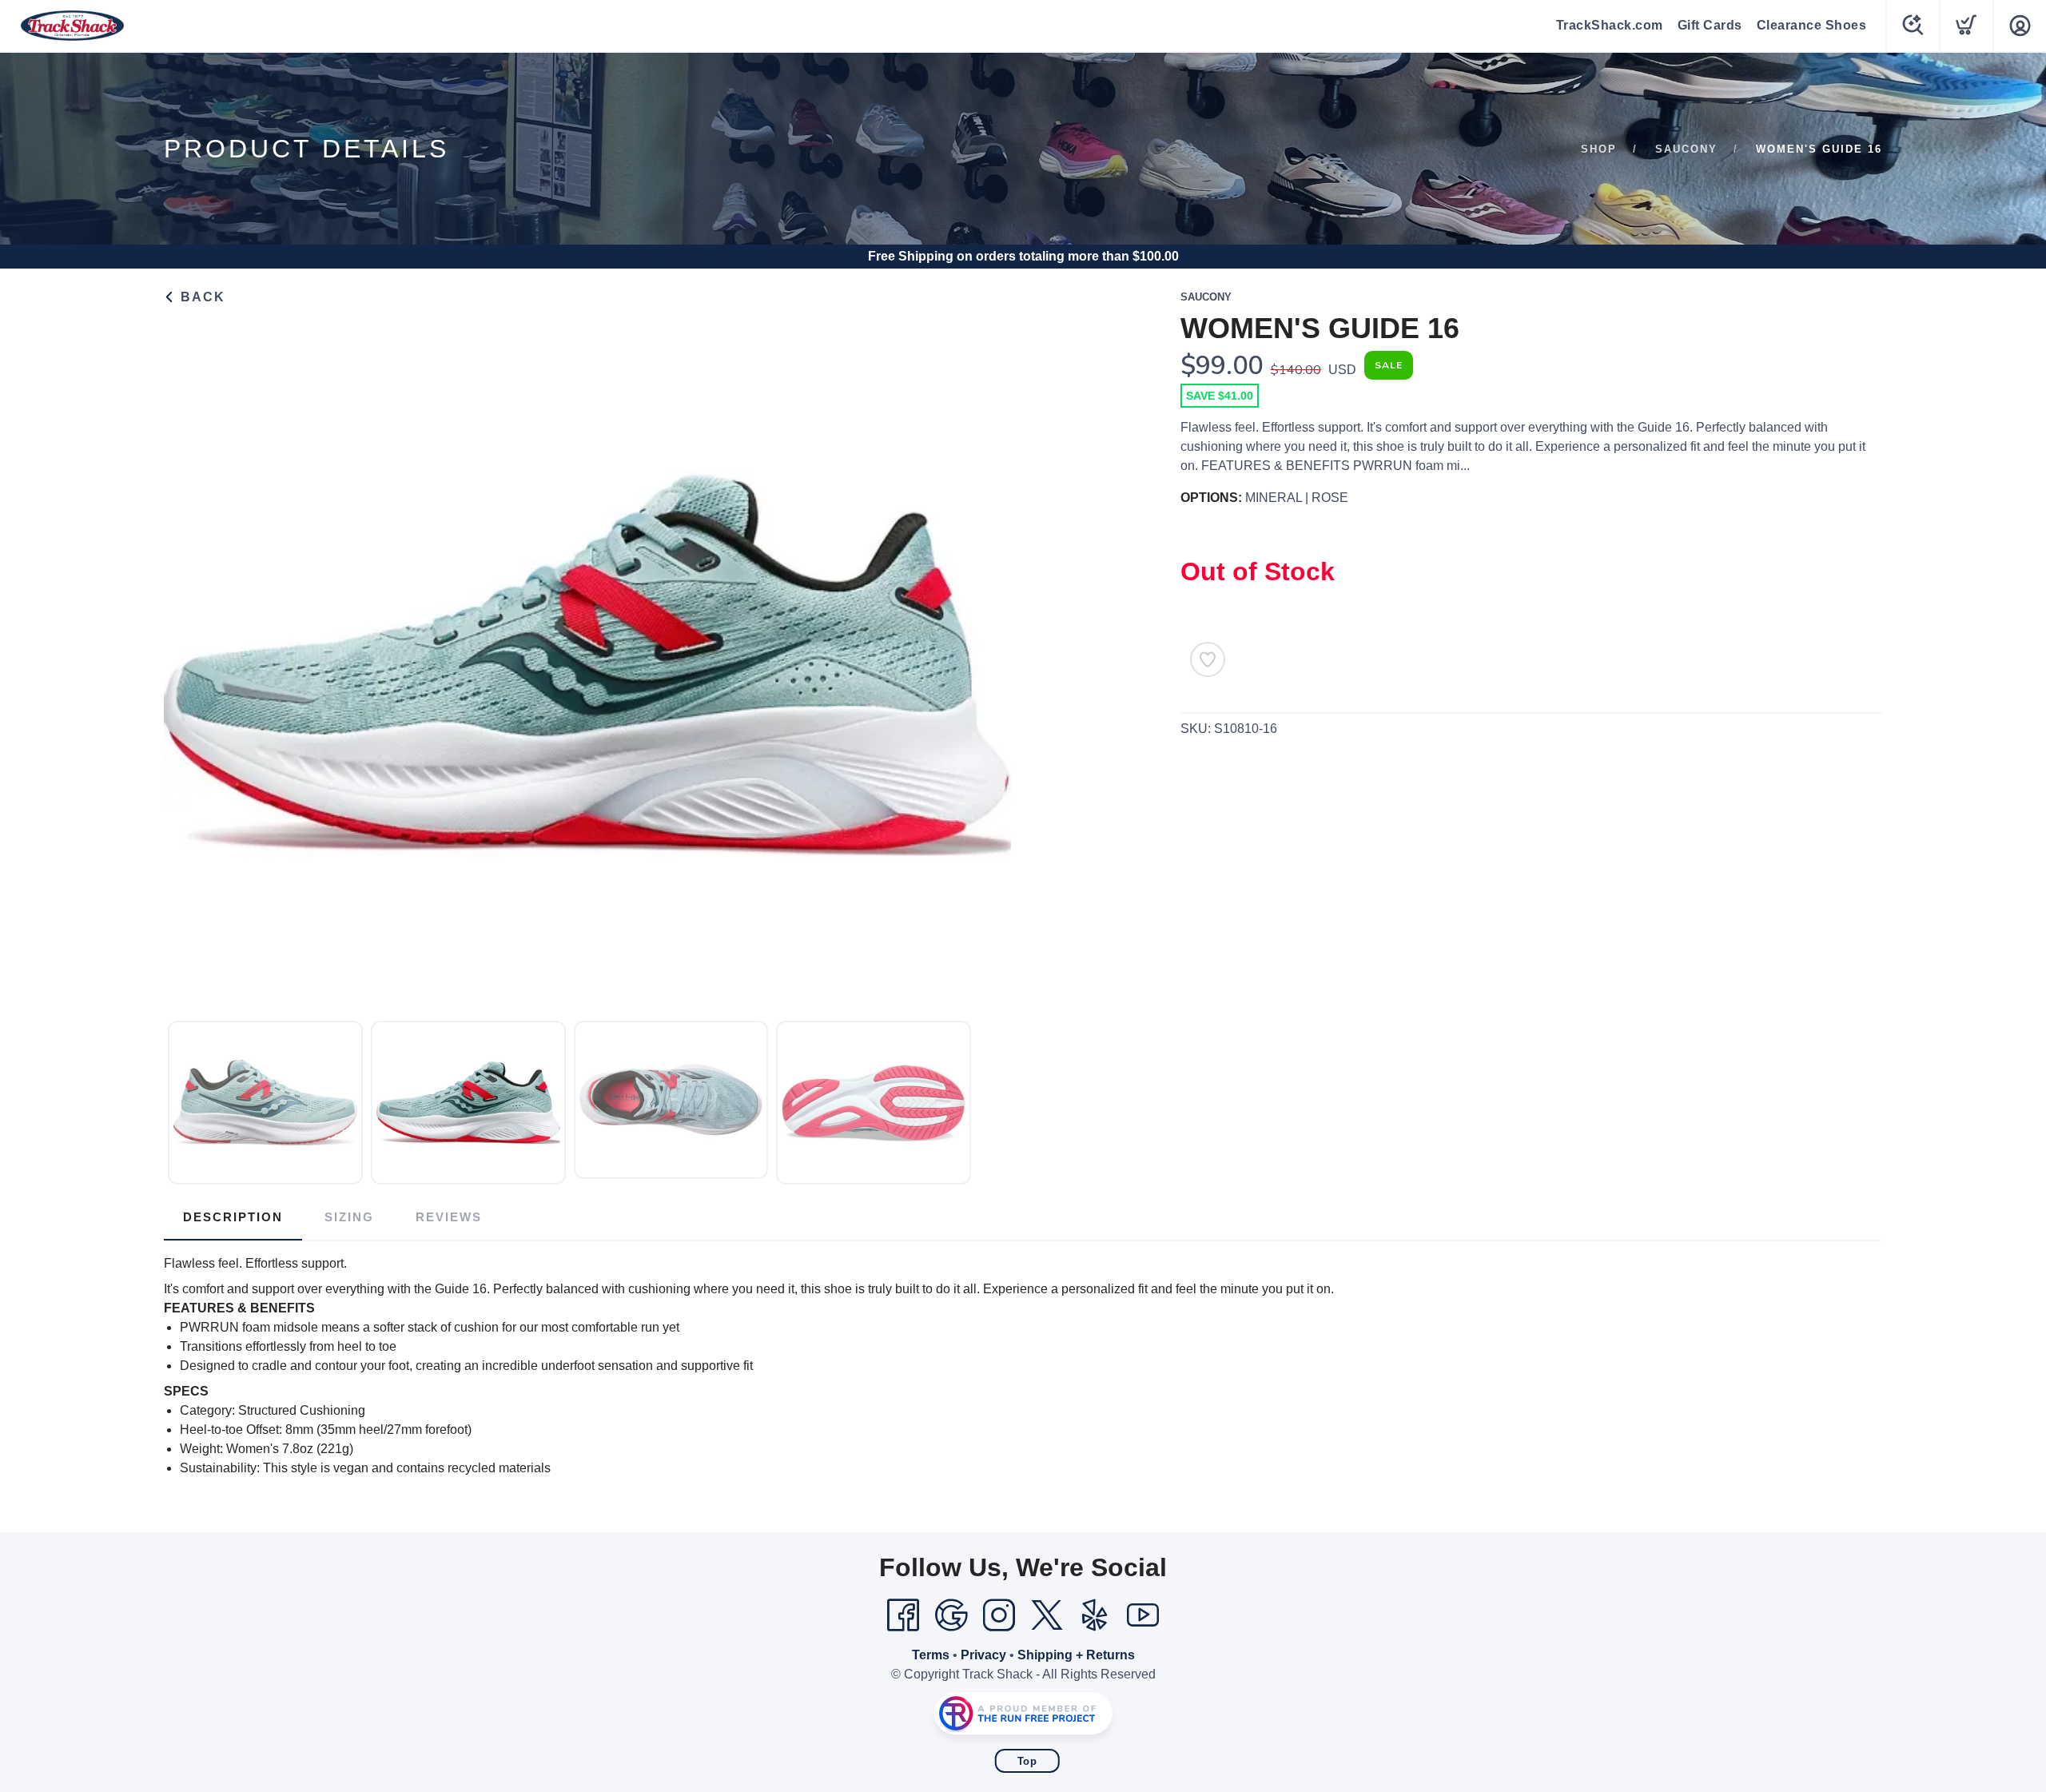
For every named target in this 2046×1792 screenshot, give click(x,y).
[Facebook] (903, 1615)
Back (201, 297)
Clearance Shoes (1812, 25)
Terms (931, 1655)
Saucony (1686, 149)
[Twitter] (1047, 1615)
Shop (1599, 149)
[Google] (951, 1615)
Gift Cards (1710, 25)
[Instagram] (999, 1615)
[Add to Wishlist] (1208, 659)
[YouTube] (1143, 1615)
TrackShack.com (1610, 25)
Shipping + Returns (1076, 1655)
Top (1027, 1761)
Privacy (983, 1655)
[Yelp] (1095, 1615)
